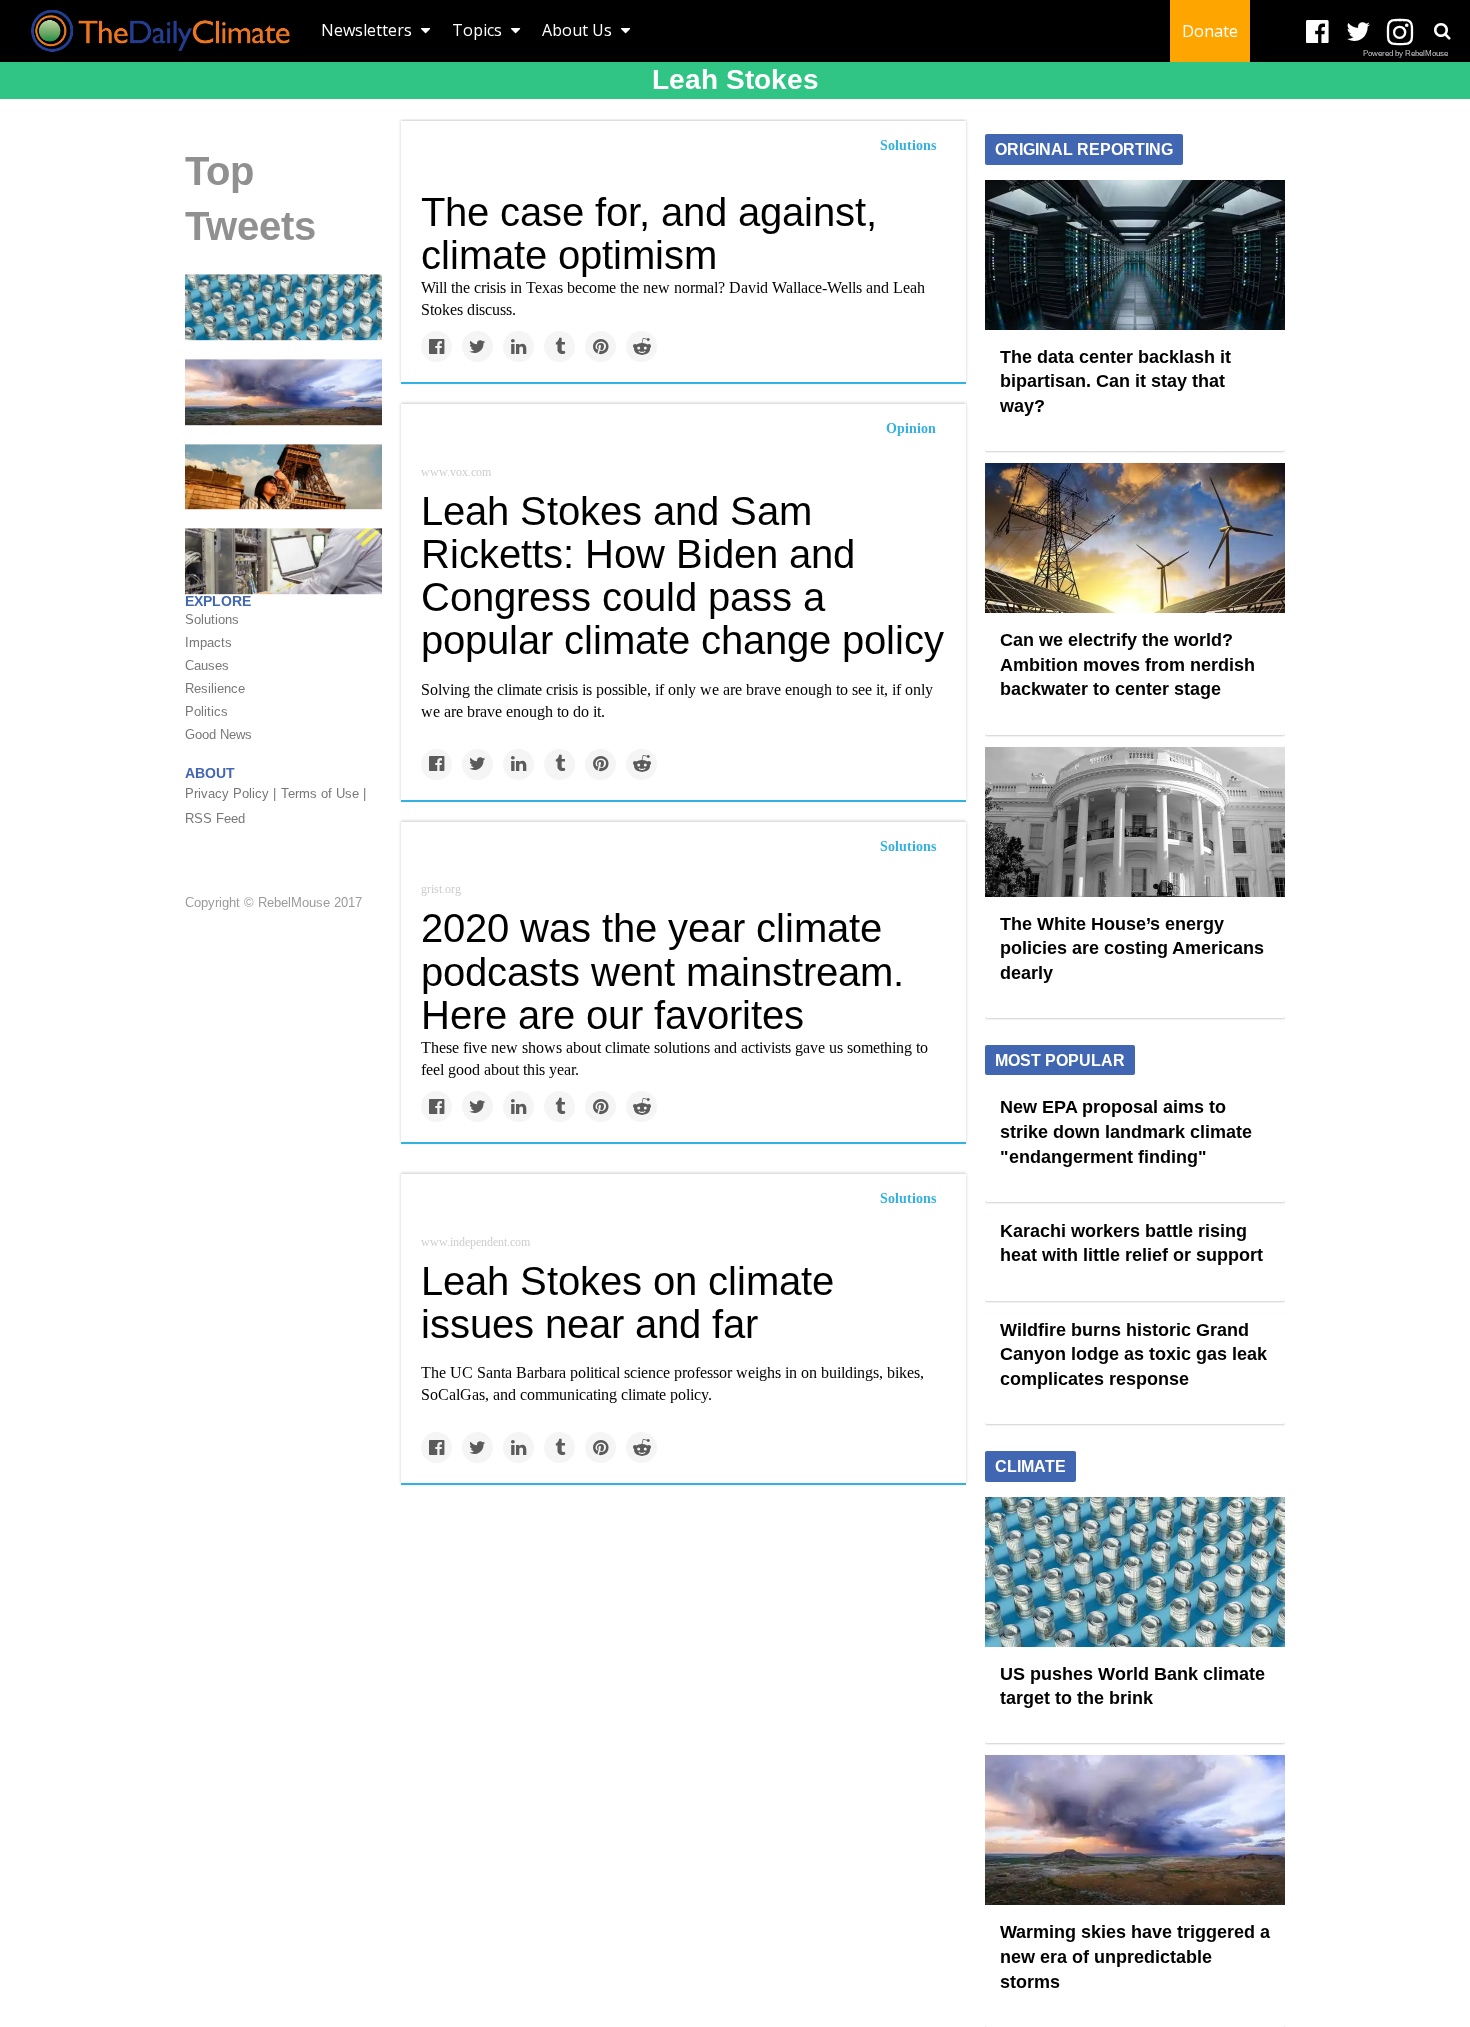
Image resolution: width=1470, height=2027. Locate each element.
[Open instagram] (1399, 32)
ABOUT (210, 773)
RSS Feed (215, 818)
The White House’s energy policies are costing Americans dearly (1132, 948)
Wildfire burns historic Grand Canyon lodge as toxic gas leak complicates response (1133, 1354)
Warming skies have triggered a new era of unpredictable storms (1135, 1956)
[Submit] (1442, 31)
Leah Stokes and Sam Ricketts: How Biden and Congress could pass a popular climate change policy (682, 576)
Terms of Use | (323, 793)
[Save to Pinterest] (600, 346)
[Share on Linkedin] (518, 346)
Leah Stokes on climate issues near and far (627, 1302)
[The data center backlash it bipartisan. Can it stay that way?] (1135, 253)
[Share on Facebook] (436, 346)
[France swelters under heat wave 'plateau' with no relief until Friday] (283, 475)
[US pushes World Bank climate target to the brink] (283, 306)
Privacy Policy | (230, 793)
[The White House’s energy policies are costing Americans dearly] (1135, 820)
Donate (1210, 31)
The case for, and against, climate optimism (649, 233)
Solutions (908, 145)
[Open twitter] (1358, 32)
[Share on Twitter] (477, 346)
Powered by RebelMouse (1405, 53)
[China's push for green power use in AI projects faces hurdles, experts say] (283, 560)
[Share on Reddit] (641, 346)
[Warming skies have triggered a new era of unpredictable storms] (283, 391)
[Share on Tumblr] (559, 346)
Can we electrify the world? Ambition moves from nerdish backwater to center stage (1127, 664)
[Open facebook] (1317, 32)
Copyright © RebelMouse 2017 (273, 903)
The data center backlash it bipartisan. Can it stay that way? (1115, 381)
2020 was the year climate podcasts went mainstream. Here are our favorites (662, 971)
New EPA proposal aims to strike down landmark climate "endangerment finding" (1126, 1131)
